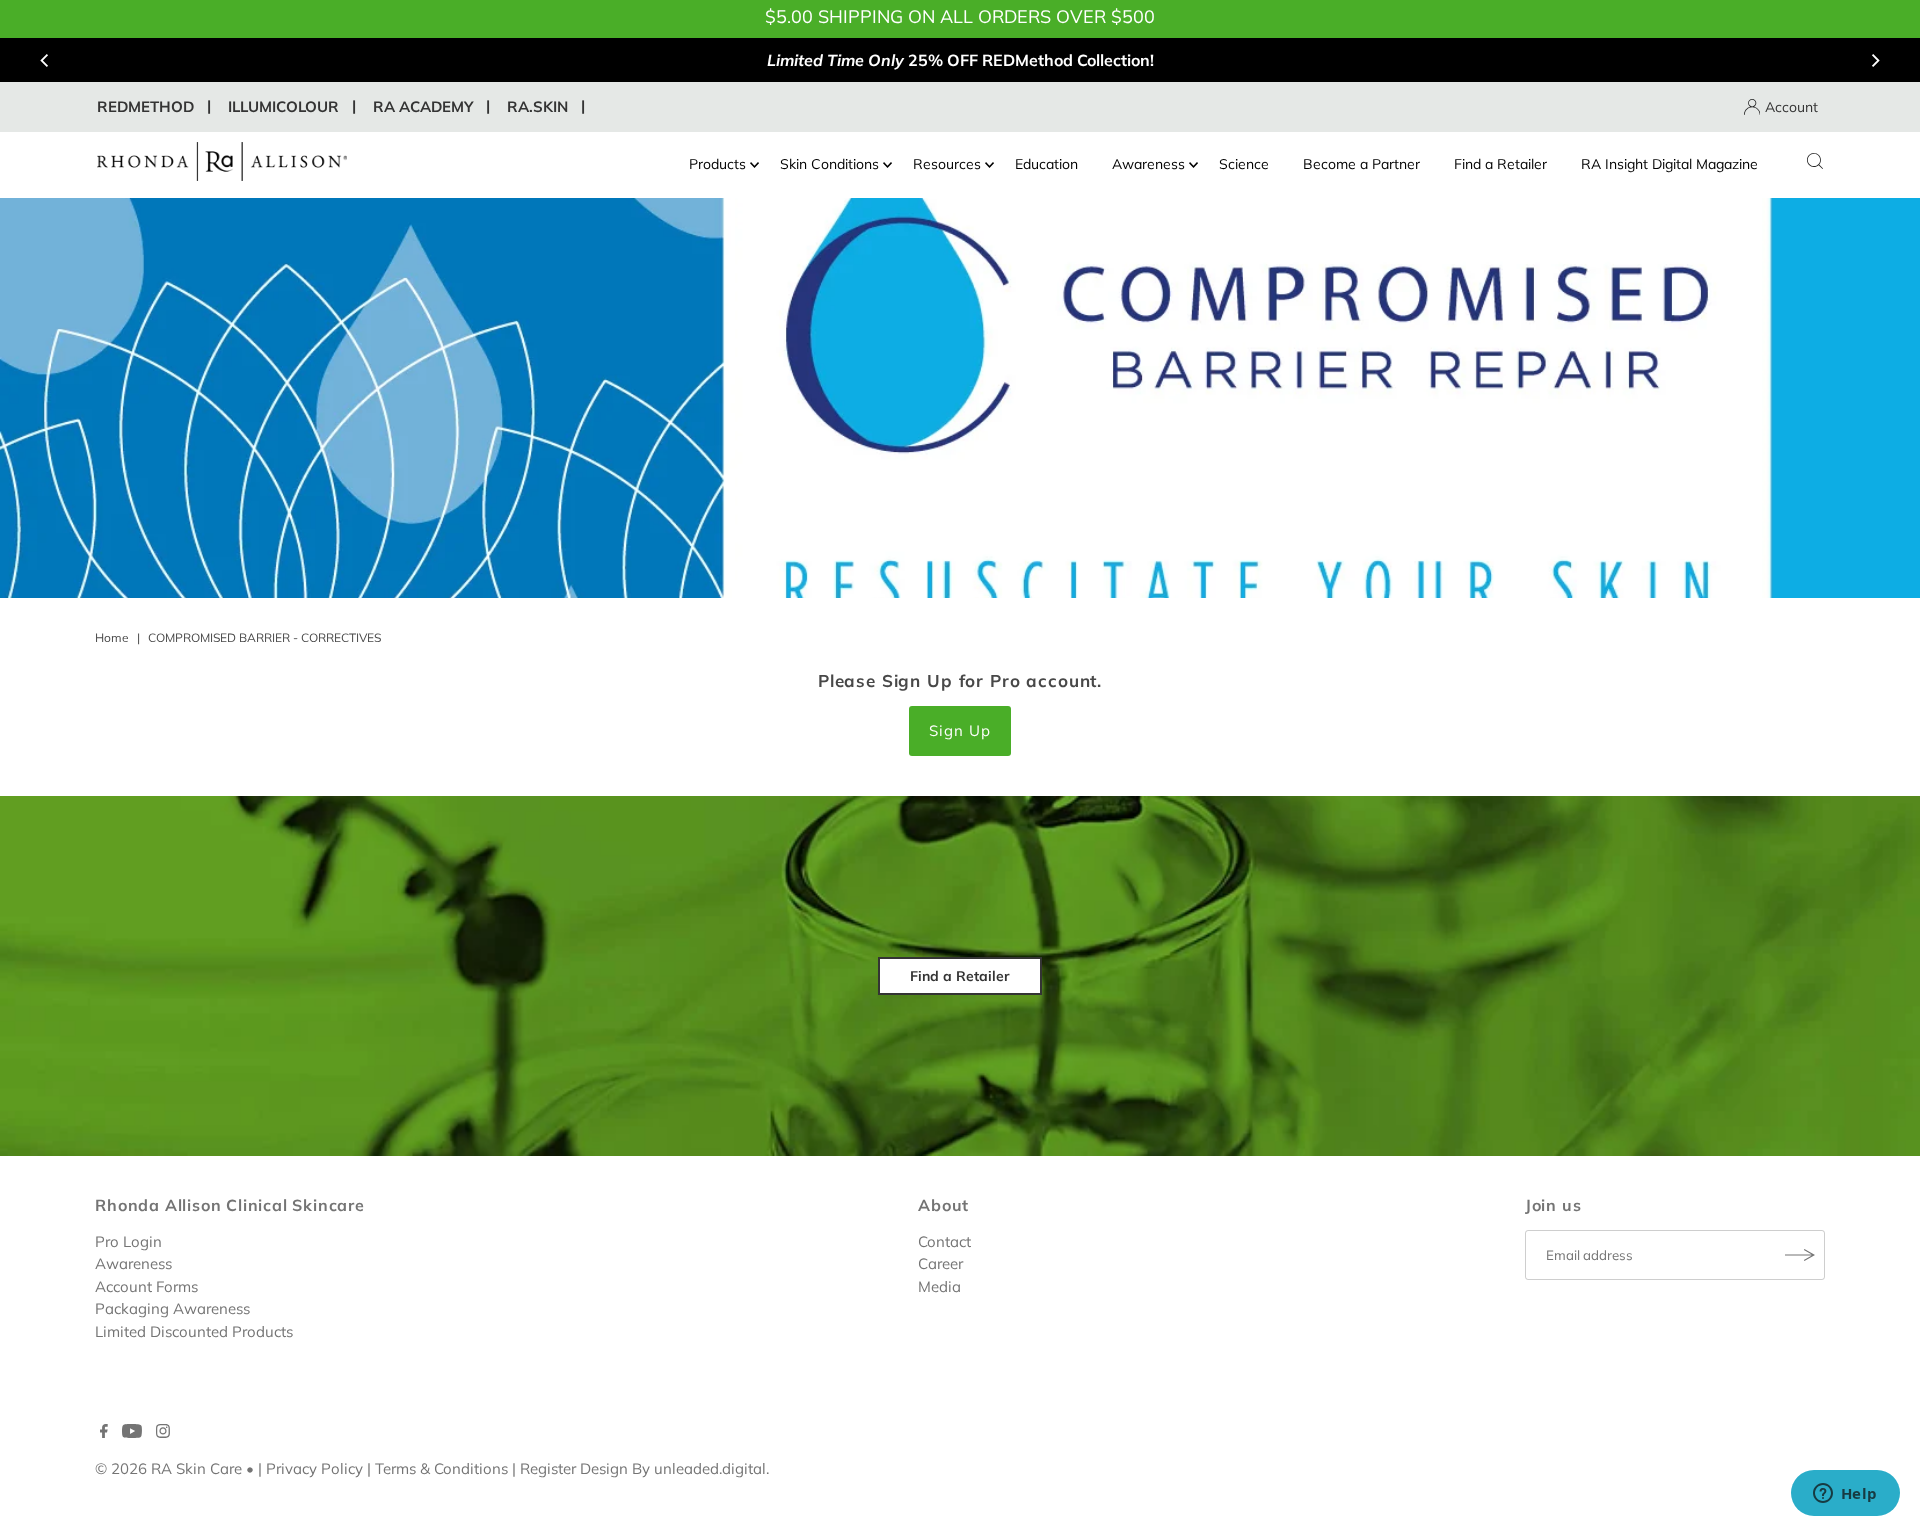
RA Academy (423, 106)
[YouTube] (132, 1433)
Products (717, 164)
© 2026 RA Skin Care (168, 1468)
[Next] (1875, 60)
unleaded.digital (710, 1468)
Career (940, 1263)
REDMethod (145, 106)
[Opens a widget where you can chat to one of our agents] (1845, 1495)
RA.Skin (537, 106)
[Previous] (45, 60)
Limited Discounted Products (194, 1330)
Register (548, 1468)
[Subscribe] (1800, 1255)
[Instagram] (163, 1433)
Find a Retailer (1500, 164)
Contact (944, 1240)
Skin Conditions (829, 164)
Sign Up (960, 730)
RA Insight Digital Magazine (1669, 164)
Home (112, 637)
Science (1244, 164)
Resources (947, 164)
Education (1046, 164)
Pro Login (128, 1240)
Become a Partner (1361, 164)
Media (939, 1285)
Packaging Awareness (172, 1308)
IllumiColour (283, 106)
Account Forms (146, 1285)
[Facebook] (104, 1433)
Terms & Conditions (441, 1468)
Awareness (1148, 164)
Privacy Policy (314, 1468)
